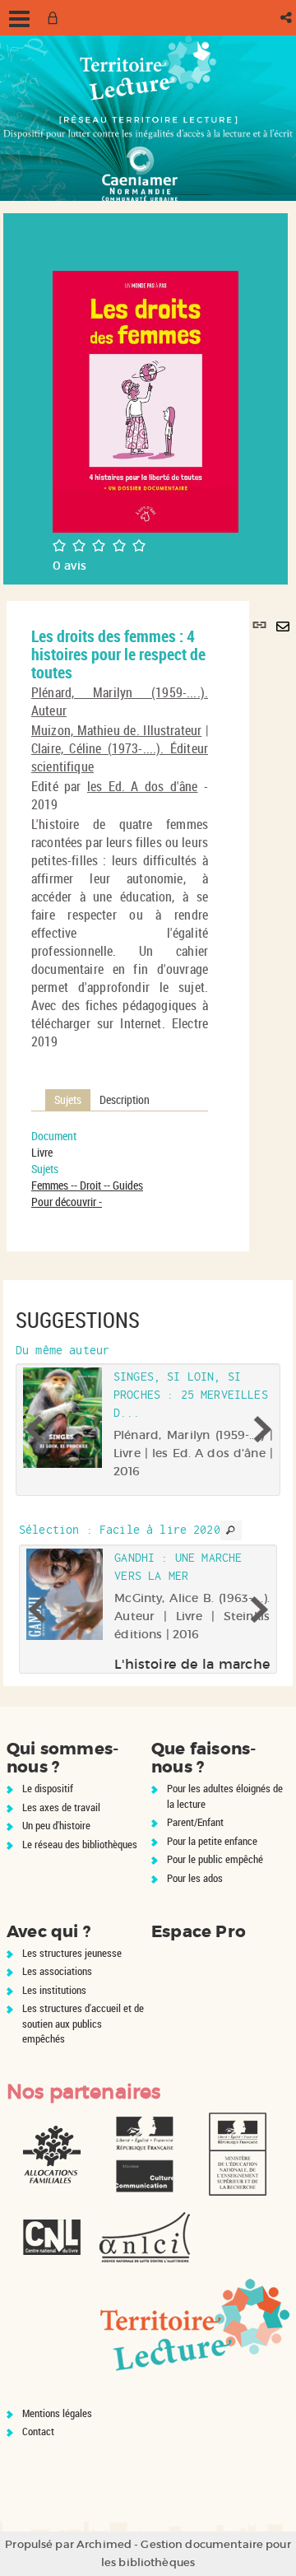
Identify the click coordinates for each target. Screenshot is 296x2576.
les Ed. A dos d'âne (143, 786)
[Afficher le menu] (19, 19)
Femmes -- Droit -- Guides (87, 1185)
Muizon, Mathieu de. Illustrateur (116, 730)
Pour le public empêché (215, 1859)
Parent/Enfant (195, 1822)
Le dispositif (48, 1788)
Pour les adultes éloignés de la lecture (225, 1796)
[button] (287, 18)
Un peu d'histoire (56, 1825)
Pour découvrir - (67, 1202)
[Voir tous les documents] (231, 1530)
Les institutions (54, 1990)
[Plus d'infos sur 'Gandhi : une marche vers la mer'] (65, 1594)
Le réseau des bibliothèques (80, 1844)
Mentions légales (57, 2413)
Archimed (104, 2544)
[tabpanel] (120, 1169)
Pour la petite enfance (212, 1841)
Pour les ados (195, 1878)
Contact (38, 2431)
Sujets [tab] (68, 1099)
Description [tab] (125, 1099)
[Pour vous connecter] (56, 18)
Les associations (57, 1971)
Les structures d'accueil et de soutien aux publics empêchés (83, 2023)
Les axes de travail (61, 1807)
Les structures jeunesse (72, 1953)
